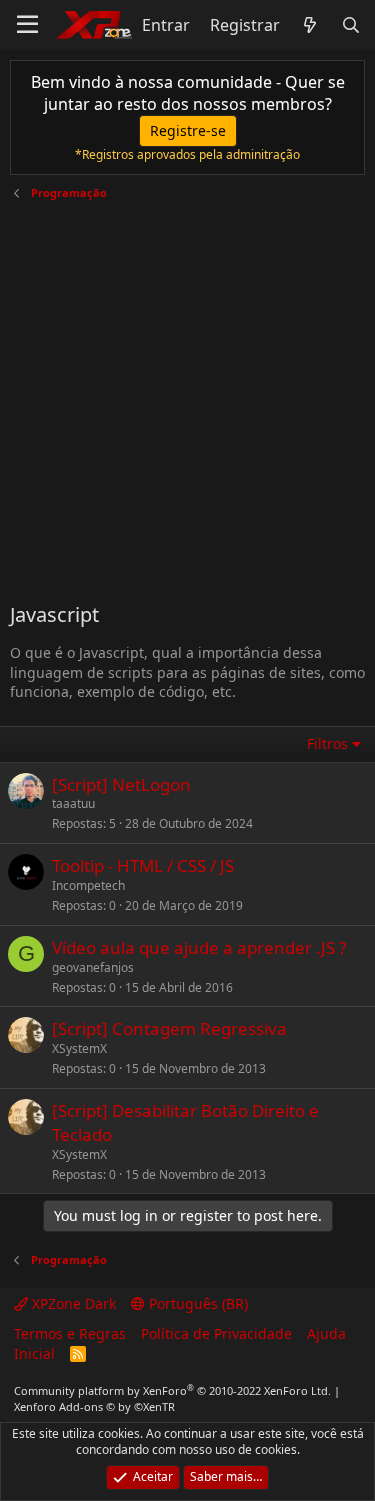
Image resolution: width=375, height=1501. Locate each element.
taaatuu (73, 803)
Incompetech (88, 885)
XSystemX (79, 1048)
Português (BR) (196, 1303)
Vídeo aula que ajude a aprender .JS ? (199, 947)
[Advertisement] (187, 393)
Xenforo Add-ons (94, 1406)
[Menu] (27, 25)
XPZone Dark (72, 1303)
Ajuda (326, 1333)
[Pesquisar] (350, 25)
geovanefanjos (93, 967)
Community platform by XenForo (172, 1390)
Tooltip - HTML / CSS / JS (143, 865)
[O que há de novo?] (310, 25)
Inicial (34, 1353)
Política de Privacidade (216, 1333)
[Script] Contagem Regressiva (169, 1028)
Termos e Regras (70, 1333)
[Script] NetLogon (121, 784)
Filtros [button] (327, 743)
